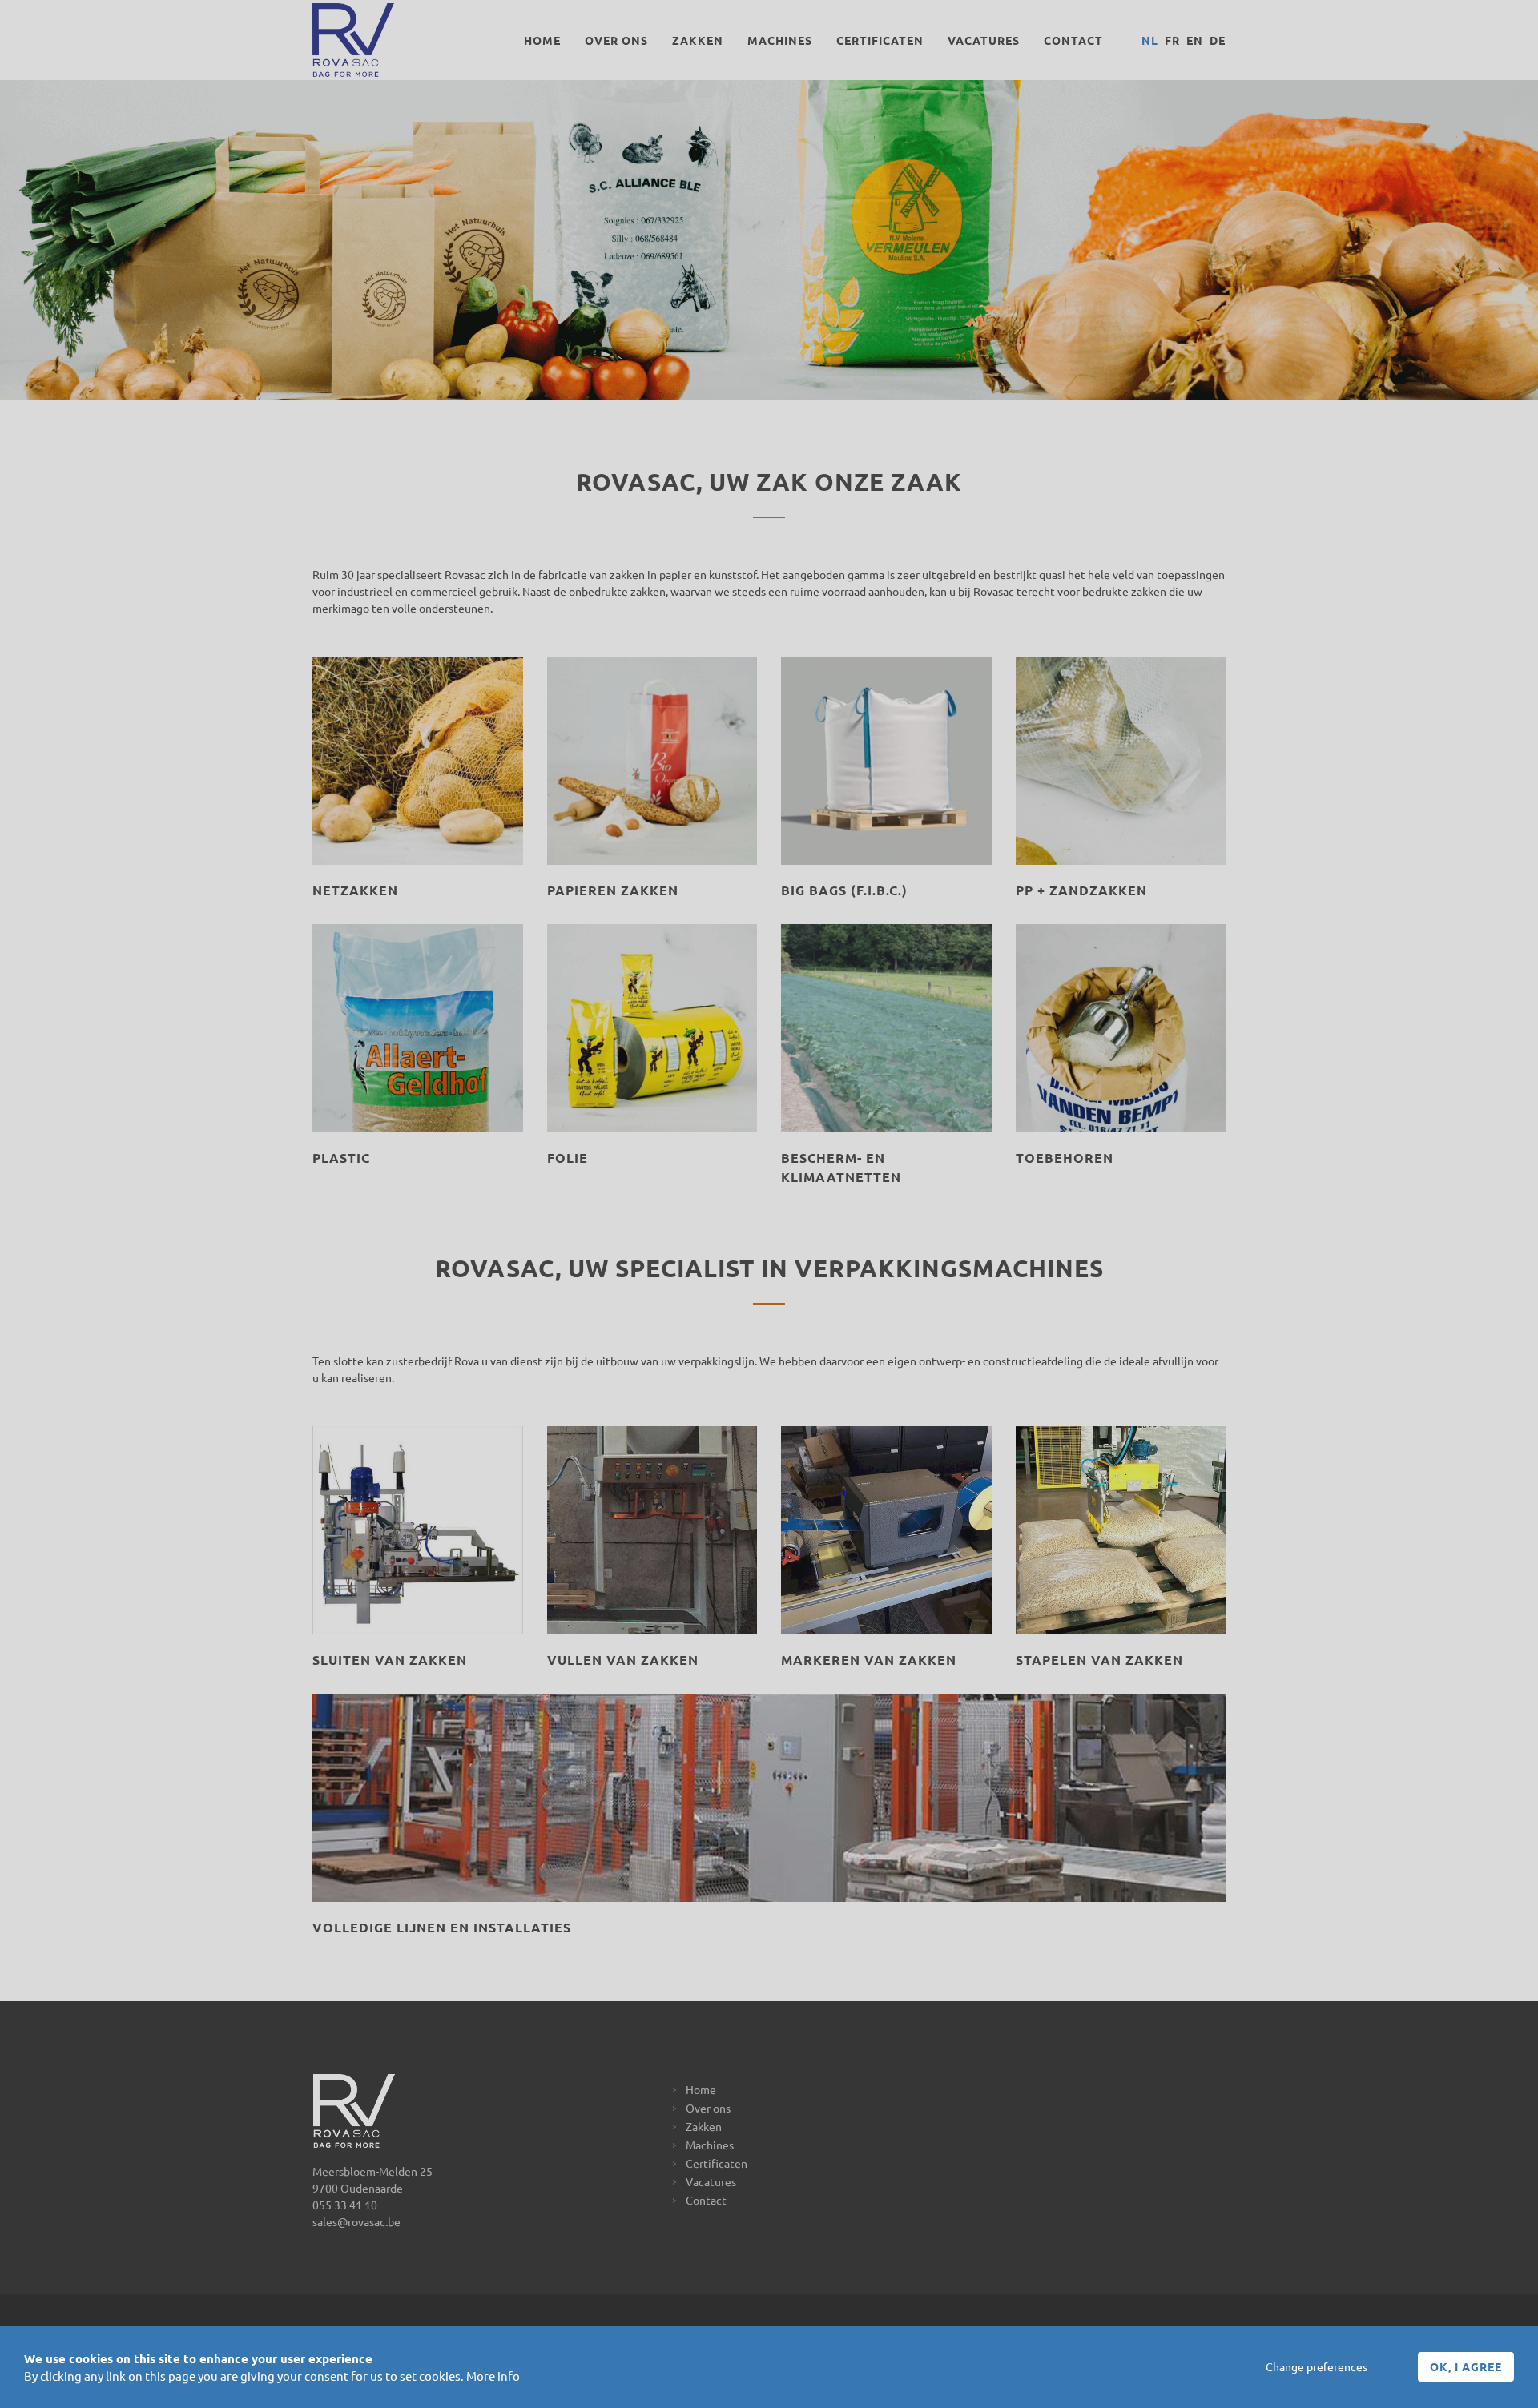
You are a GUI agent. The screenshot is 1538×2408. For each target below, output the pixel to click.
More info (493, 2376)
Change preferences (1317, 2366)
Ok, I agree (1466, 2366)
